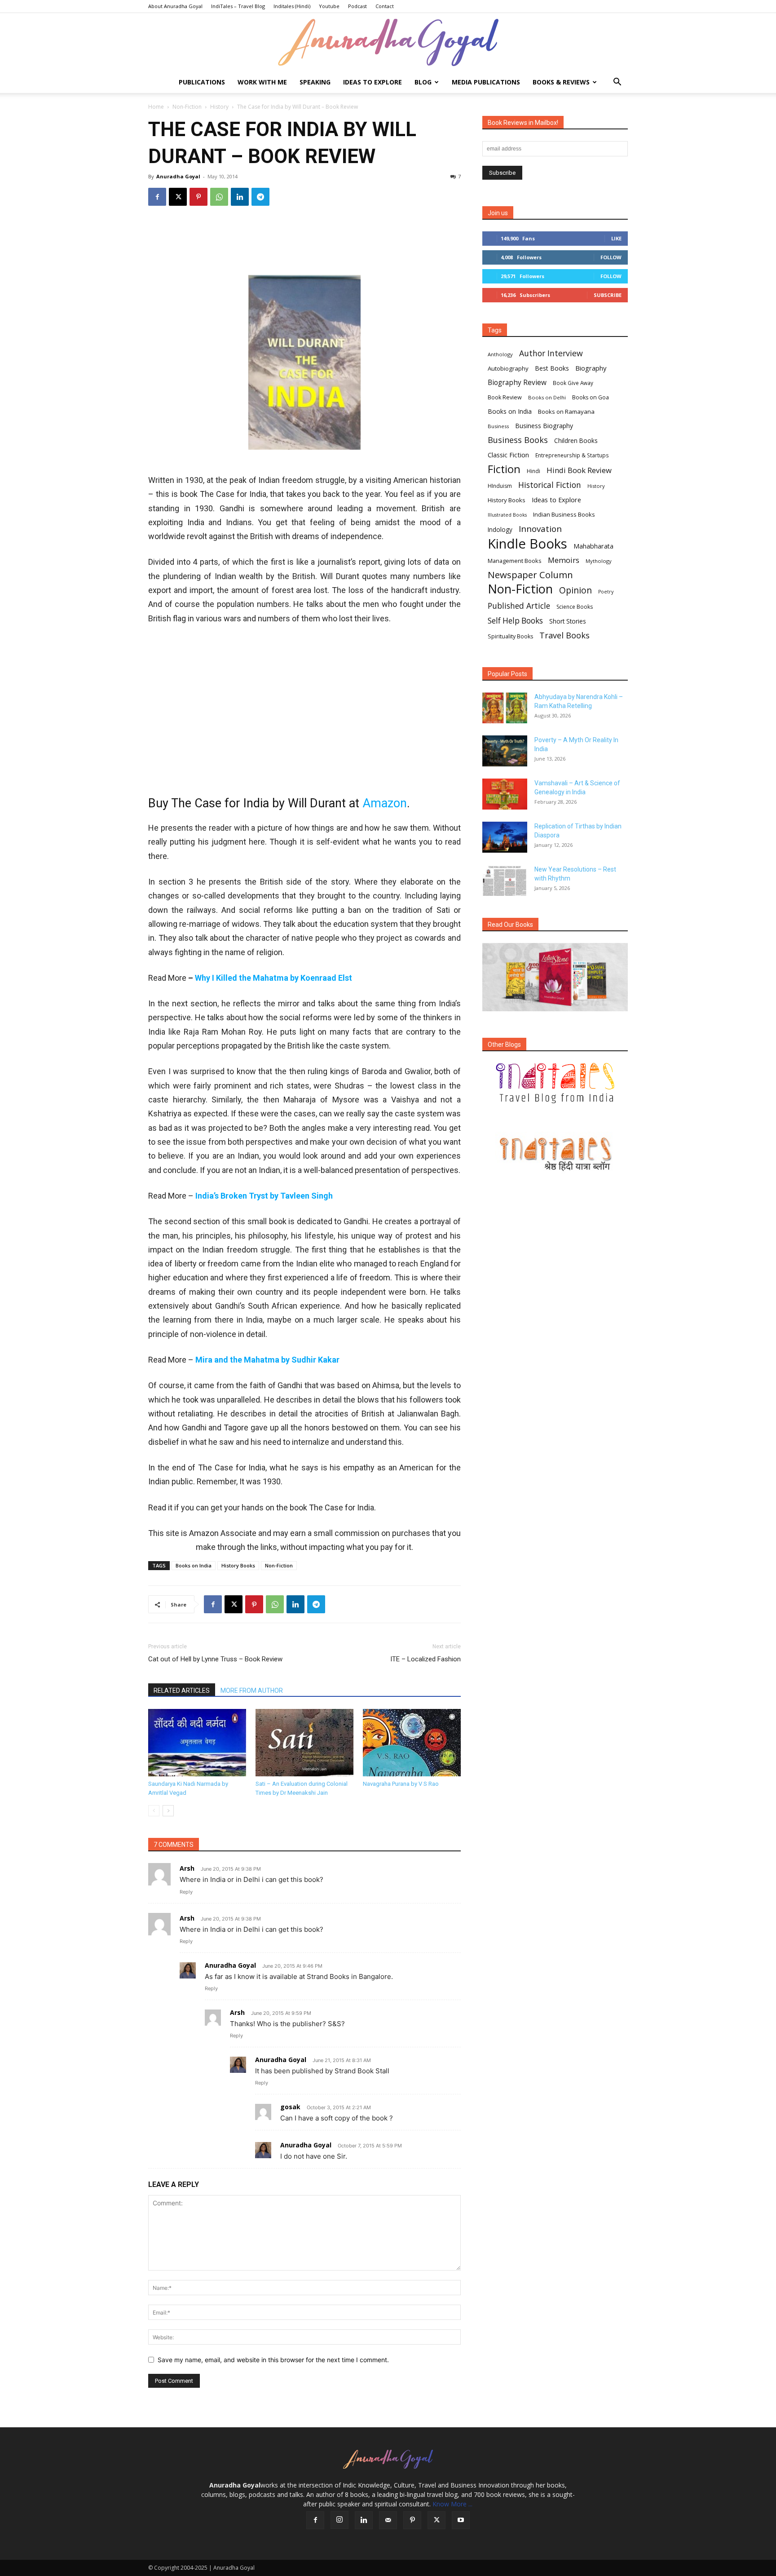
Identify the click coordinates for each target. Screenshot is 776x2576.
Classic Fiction (508, 455)
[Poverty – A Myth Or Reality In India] (505, 751)
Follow (611, 257)
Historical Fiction (550, 485)
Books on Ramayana (566, 412)
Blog (423, 82)
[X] (178, 197)
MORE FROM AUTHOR (252, 1691)
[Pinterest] (198, 197)
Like (616, 238)
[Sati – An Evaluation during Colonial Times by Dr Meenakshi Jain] (304, 1743)
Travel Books (564, 635)
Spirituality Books (510, 636)
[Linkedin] (240, 197)
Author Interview (551, 353)
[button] (617, 83)
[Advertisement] (304, 243)
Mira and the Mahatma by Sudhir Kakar (267, 1360)
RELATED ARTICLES (182, 1691)
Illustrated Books (507, 515)
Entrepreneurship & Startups (572, 455)
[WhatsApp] (219, 197)
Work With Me (262, 82)
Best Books (552, 368)
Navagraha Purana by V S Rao (401, 1784)
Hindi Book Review (579, 470)
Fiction (504, 469)
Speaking (315, 82)
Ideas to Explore (373, 82)
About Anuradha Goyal (175, 6)
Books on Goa (591, 397)
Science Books (575, 607)
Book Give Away (573, 383)
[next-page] (168, 1811)
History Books (238, 1565)
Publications (202, 82)
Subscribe (608, 295)
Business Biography (544, 426)
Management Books (515, 561)
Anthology (500, 354)
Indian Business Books (564, 514)
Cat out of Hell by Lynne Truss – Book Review (215, 1659)
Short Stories (568, 621)
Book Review (505, 397)
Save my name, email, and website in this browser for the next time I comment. (273, 2360)
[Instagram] (339, 2520)
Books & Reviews (561, 82)
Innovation (540, 529)
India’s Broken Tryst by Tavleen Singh (264, 1196)
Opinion (575, 590)
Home (156, 107)
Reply (186, 1892)
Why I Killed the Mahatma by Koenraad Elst (273, 978)
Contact (385, 6)
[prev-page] (154, 1811)
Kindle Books (527, 544)
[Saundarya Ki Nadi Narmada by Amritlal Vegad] (197, 1743)
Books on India (194, 1565)
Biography (591, 368)
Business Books (518, 440)
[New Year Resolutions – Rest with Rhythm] (505, 880)
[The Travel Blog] (555, 1083)
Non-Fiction (187, 107)
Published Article (519, 606)
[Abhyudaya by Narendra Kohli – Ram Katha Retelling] (505, 708)
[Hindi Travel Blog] (555, 1154)
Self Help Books (515, 621)
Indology (500, 530)
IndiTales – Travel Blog (238, 6)
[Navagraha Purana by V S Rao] (412, 1743)
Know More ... (452, 2504)
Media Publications (486, 82)
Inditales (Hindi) (292, 6)
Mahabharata (593, 546)
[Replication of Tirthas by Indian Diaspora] (505, 837)
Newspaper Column (530, 575)
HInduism (500, 486)
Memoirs (564, 560)
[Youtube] (461, 2520)
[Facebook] (157, 197)
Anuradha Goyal (178, 176)
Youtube (329, 6)
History (219, 107)
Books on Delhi (547, 397)
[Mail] (388, 2520)
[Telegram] (260, 197)
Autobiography (508, 368)
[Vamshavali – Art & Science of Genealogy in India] (505, 794)
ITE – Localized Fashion (425, 1659)
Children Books (576, 441)
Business (498, 426)
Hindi (533, 471)
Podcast (357, 6)
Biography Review (517, 383)
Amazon (385, 803)
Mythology (599, 561)
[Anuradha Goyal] (388, 43)
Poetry (606, 592)
